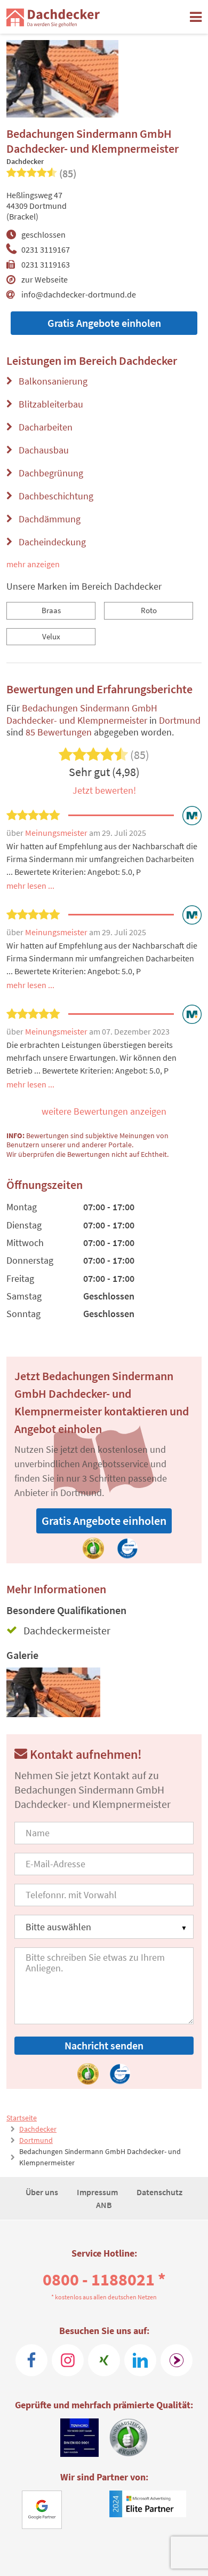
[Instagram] (68, 2360)
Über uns (43, 2192)
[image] (54, 1692)
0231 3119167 (46, 249)
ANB (104, 2205)
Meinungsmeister (57, 833)
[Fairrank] (177, 2360)
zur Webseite (45, 279)
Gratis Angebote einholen (104, 323)
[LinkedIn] (140, 2360)
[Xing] (104, 2360)
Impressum (98, 2192)
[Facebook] (31, 2360)
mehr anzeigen (33, 564)
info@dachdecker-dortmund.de (79, 294)
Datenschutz (159, 2192)
